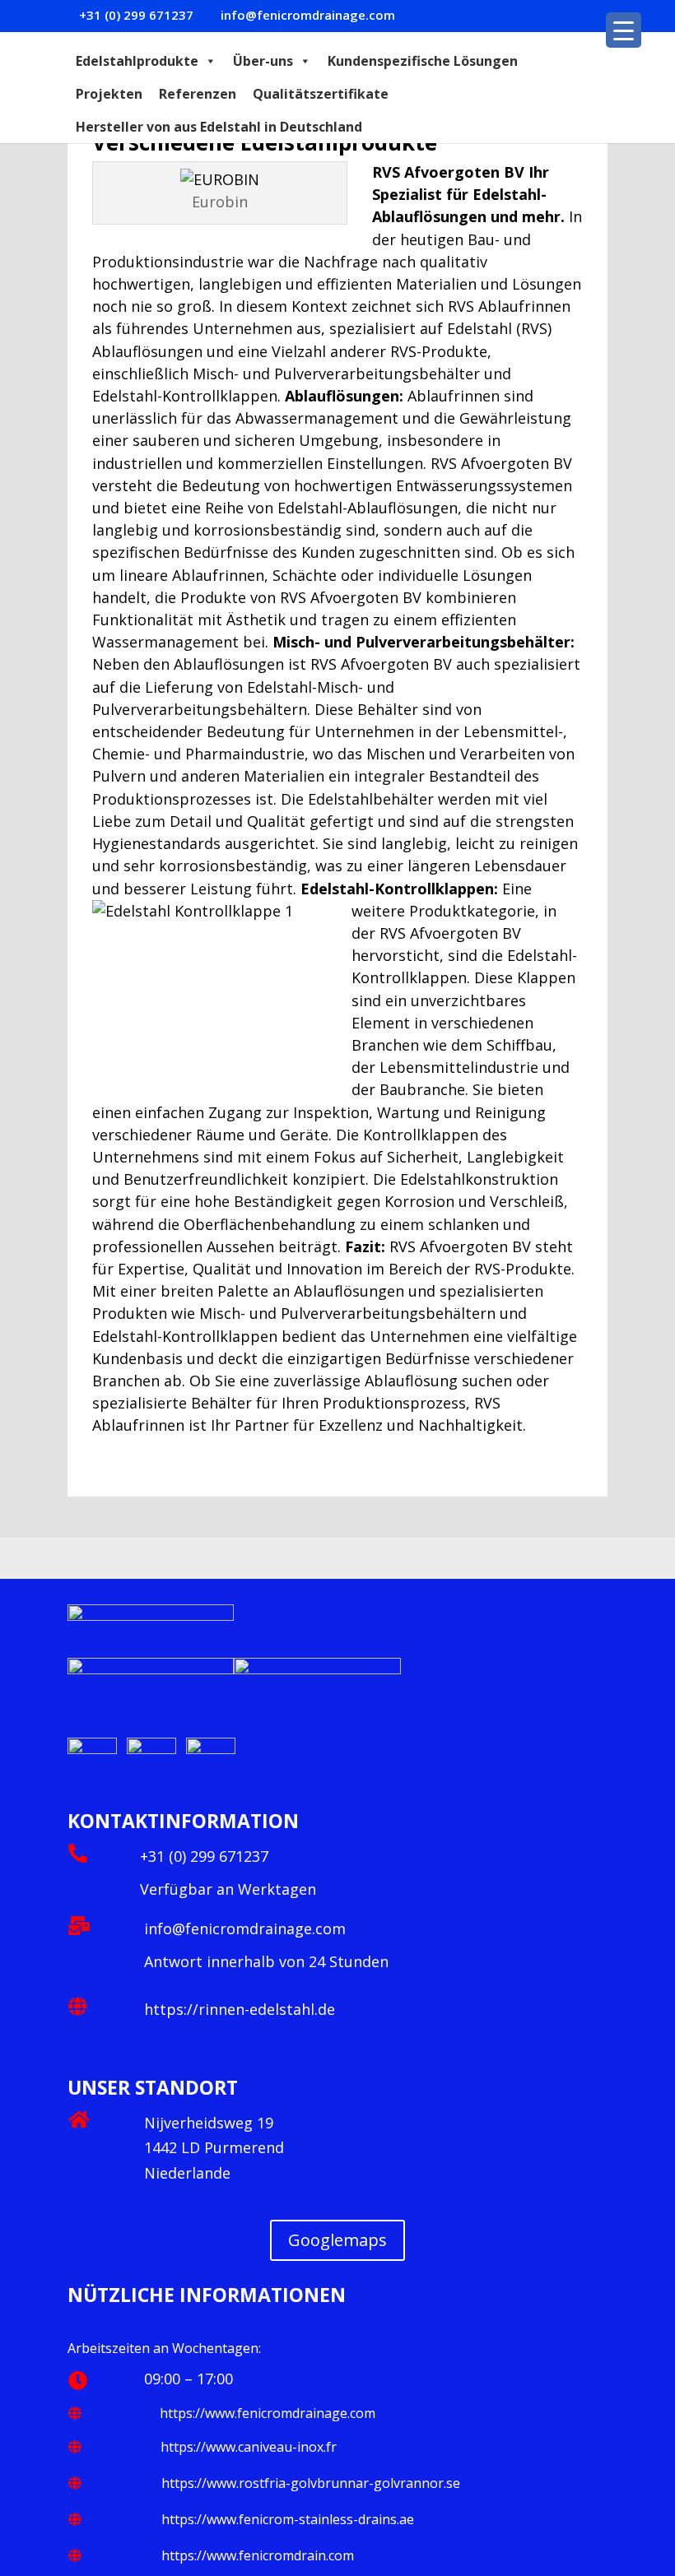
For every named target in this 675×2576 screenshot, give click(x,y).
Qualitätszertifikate (321, 94)
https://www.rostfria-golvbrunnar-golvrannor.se (311, 2483)
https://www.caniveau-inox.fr (249, 2447)
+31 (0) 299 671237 (204, 1856)
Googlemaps (337, 2240)
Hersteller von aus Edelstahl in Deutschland (219, 127)
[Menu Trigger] (624, 30)
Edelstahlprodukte (137, 61)
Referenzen (198, 94)
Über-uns (263, 61)
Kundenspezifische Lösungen (423, 61)
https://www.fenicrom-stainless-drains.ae (288, 2519)
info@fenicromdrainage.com (245, 1929)
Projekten (109, 94)
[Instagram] (211, 1749)
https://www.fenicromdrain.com (258, 2555)
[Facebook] (94, 1749)
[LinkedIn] (122, 1749)
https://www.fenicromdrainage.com (268, 2413)
